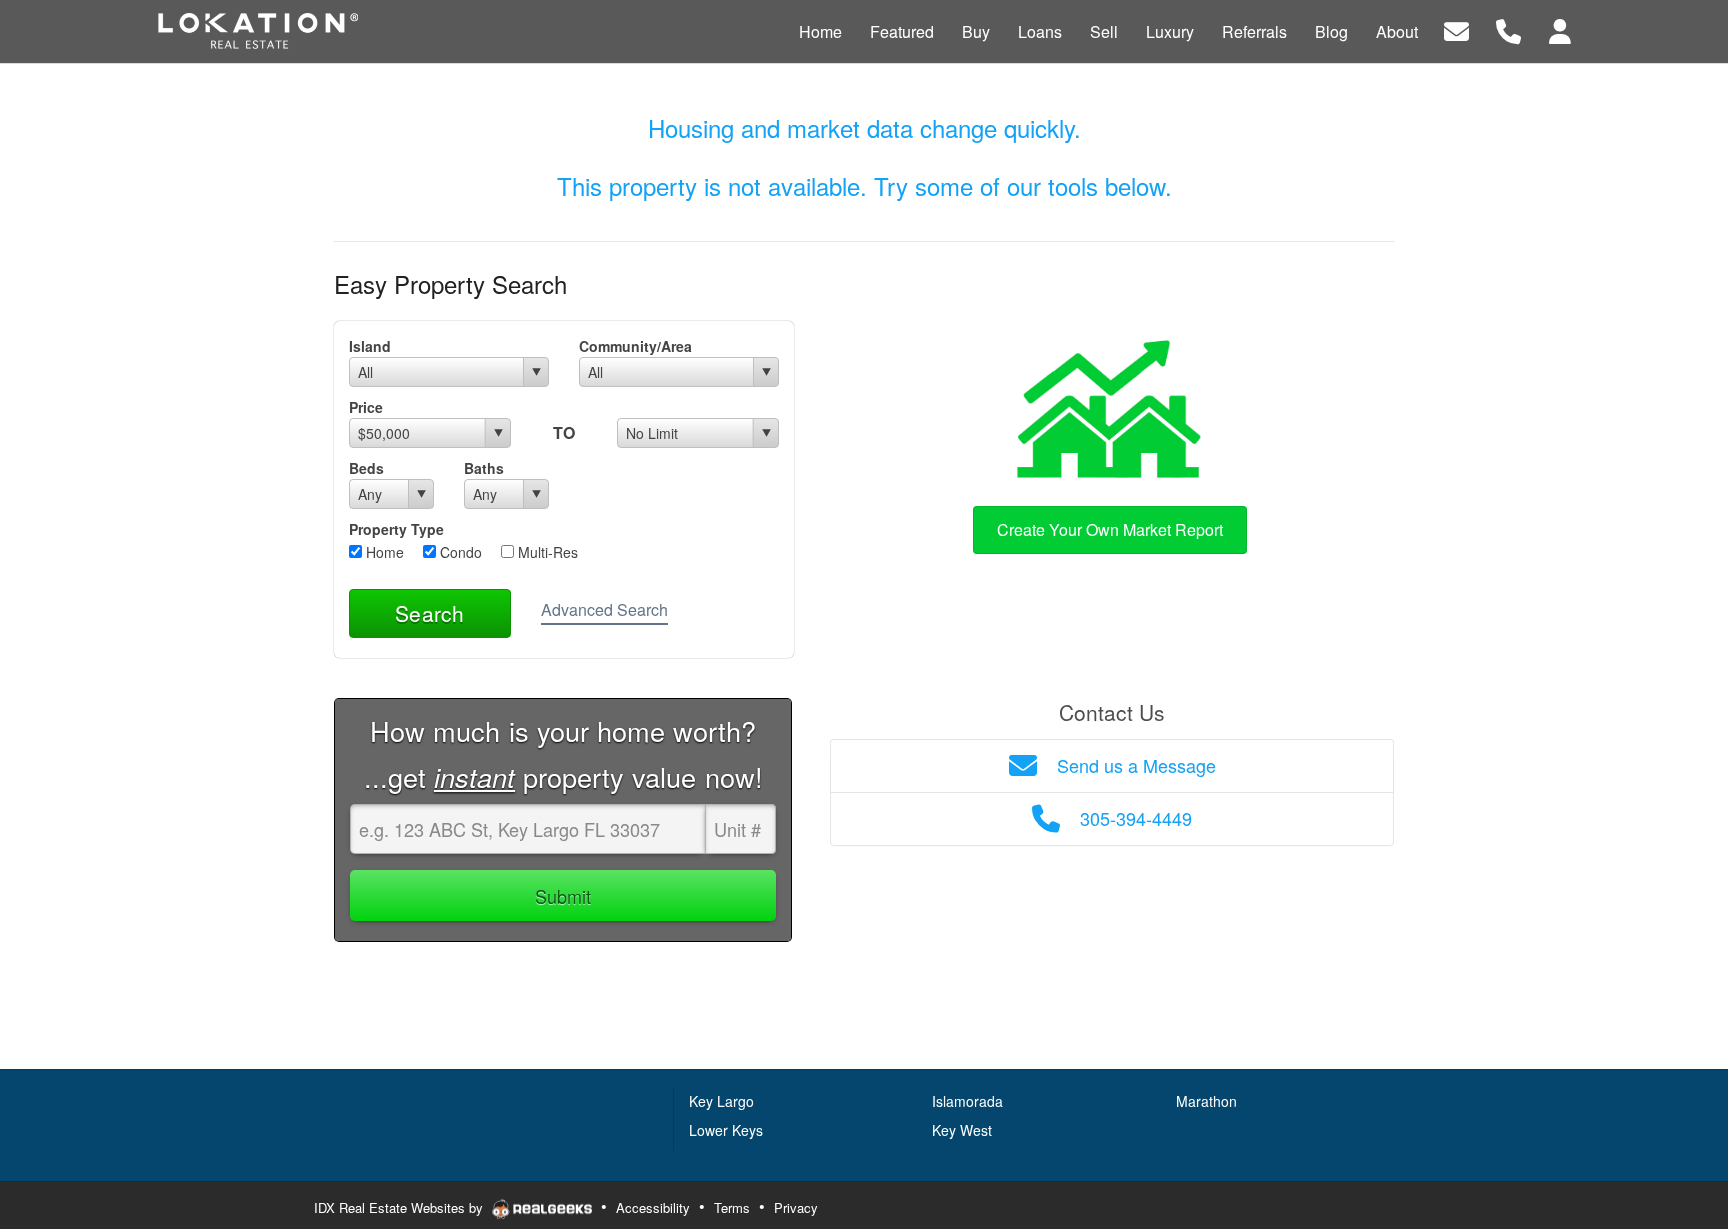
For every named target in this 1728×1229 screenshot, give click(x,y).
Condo (459, 552)
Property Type (396, 529)
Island (370, 346)
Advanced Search (604, 609)
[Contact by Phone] (1508, 29)
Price (366, 407)
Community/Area (635, 346)
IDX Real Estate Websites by (400, 1207)
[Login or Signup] (1560, 29)
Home (383, 552)
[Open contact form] (1456, 29)
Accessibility (653, 1207)
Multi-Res (546, 552)
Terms (732, 1207)
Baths (484, 468)
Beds (366, 468)
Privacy (796, 1207)
